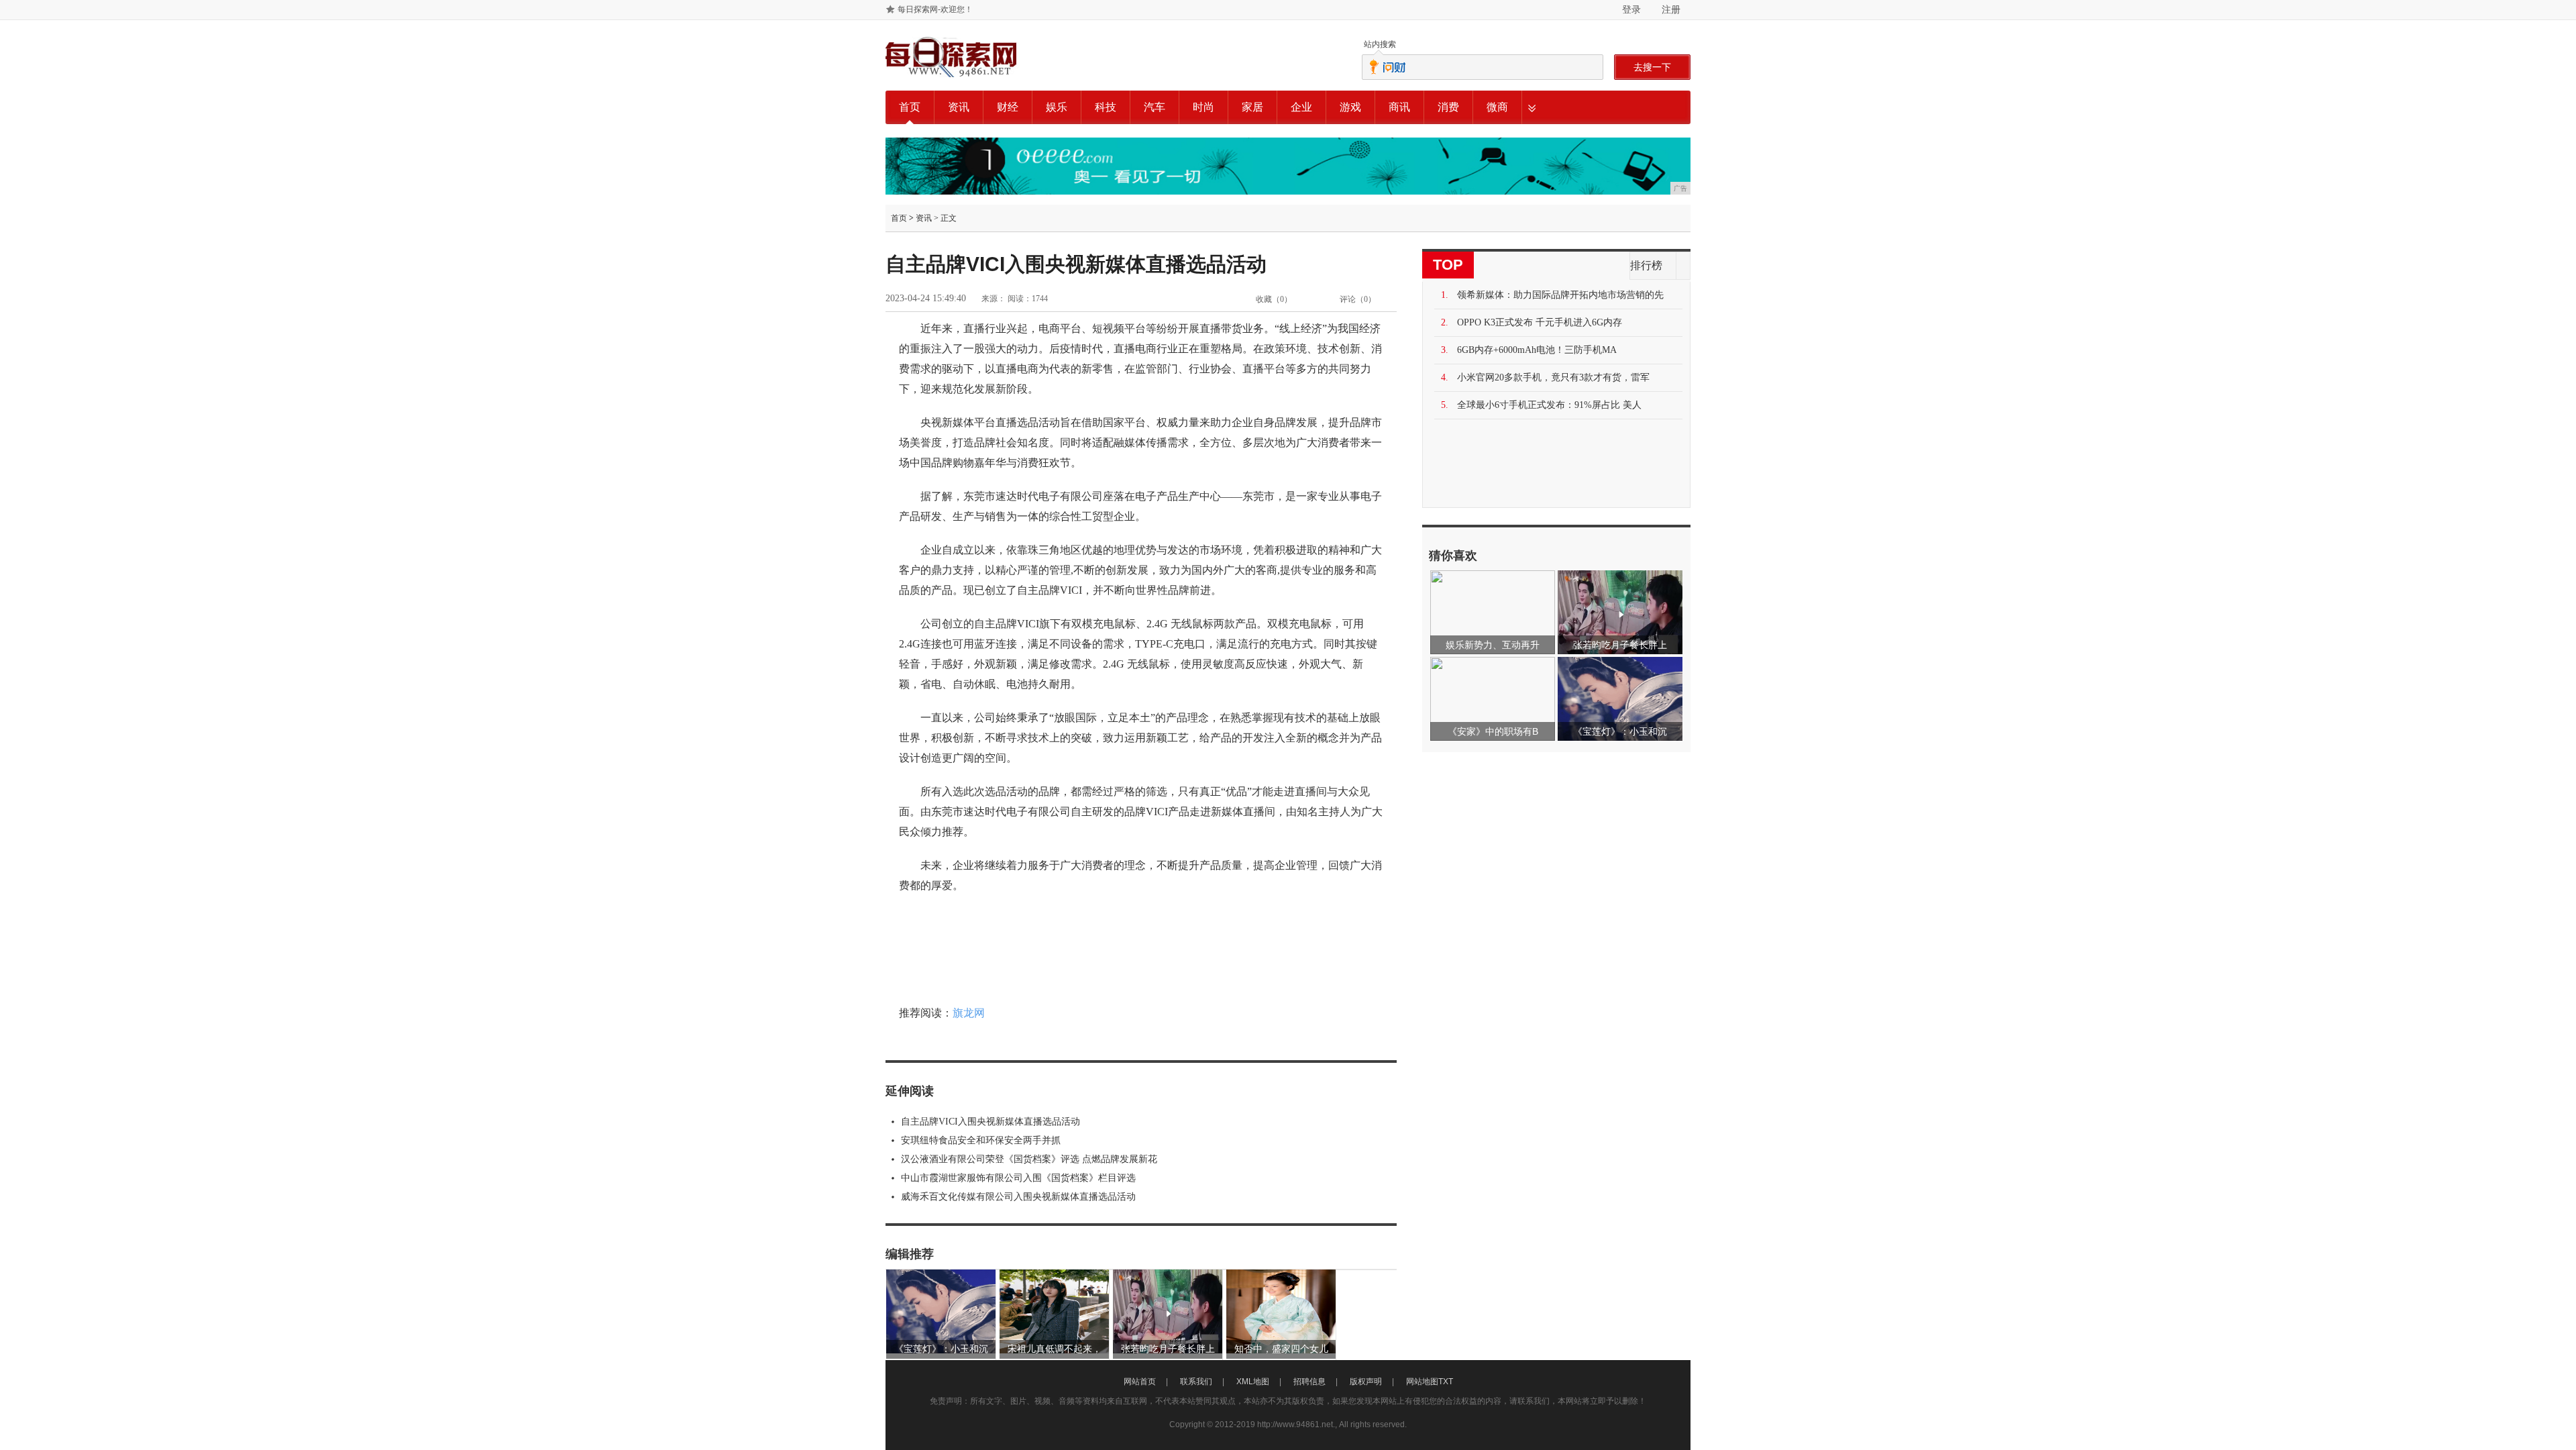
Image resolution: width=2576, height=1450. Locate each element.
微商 (1497, 107)
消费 (1448, 107)
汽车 (1155, 107)
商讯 (1399, 107)
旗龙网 (969, 1013)
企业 (1301, 107)
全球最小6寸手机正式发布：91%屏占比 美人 (1549, 405)
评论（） (1358, 299)
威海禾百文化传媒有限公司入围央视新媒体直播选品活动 (1018, 1197)
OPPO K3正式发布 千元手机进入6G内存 (1540, 322)
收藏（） (1274, 299)
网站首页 (1140, 1382)
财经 (1008, 107)
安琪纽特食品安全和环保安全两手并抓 (981, 1140)
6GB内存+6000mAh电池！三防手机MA (1537, 350)
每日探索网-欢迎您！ (935, 9)
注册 (1671, 9)
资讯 (959, 107)
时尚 (1203, 107)
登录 (1631, 9)
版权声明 (1366, 1382)
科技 (1106, 107)
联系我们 (1196, 1382)
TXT (1446, 1382)
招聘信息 (1309, 1382)
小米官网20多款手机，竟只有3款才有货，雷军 (1553, 377)
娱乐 (1057, 107)
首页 (910, 107)
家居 (1252, 107)
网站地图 (1422, 1382)
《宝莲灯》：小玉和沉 (941, 1349)
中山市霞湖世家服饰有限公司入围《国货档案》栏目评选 (1018, 1178)
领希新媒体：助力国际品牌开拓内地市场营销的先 (1560, 295)
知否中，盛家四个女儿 (1281, 1349)
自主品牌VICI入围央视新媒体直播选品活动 (990, 1122)
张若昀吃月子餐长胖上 (1168, 1349)
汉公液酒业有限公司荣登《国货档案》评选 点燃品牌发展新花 (1029, 1159)
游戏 (1350, 107)
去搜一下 (1652, 67)
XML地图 (1253, 1382)
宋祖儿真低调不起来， (1055, 1349)
